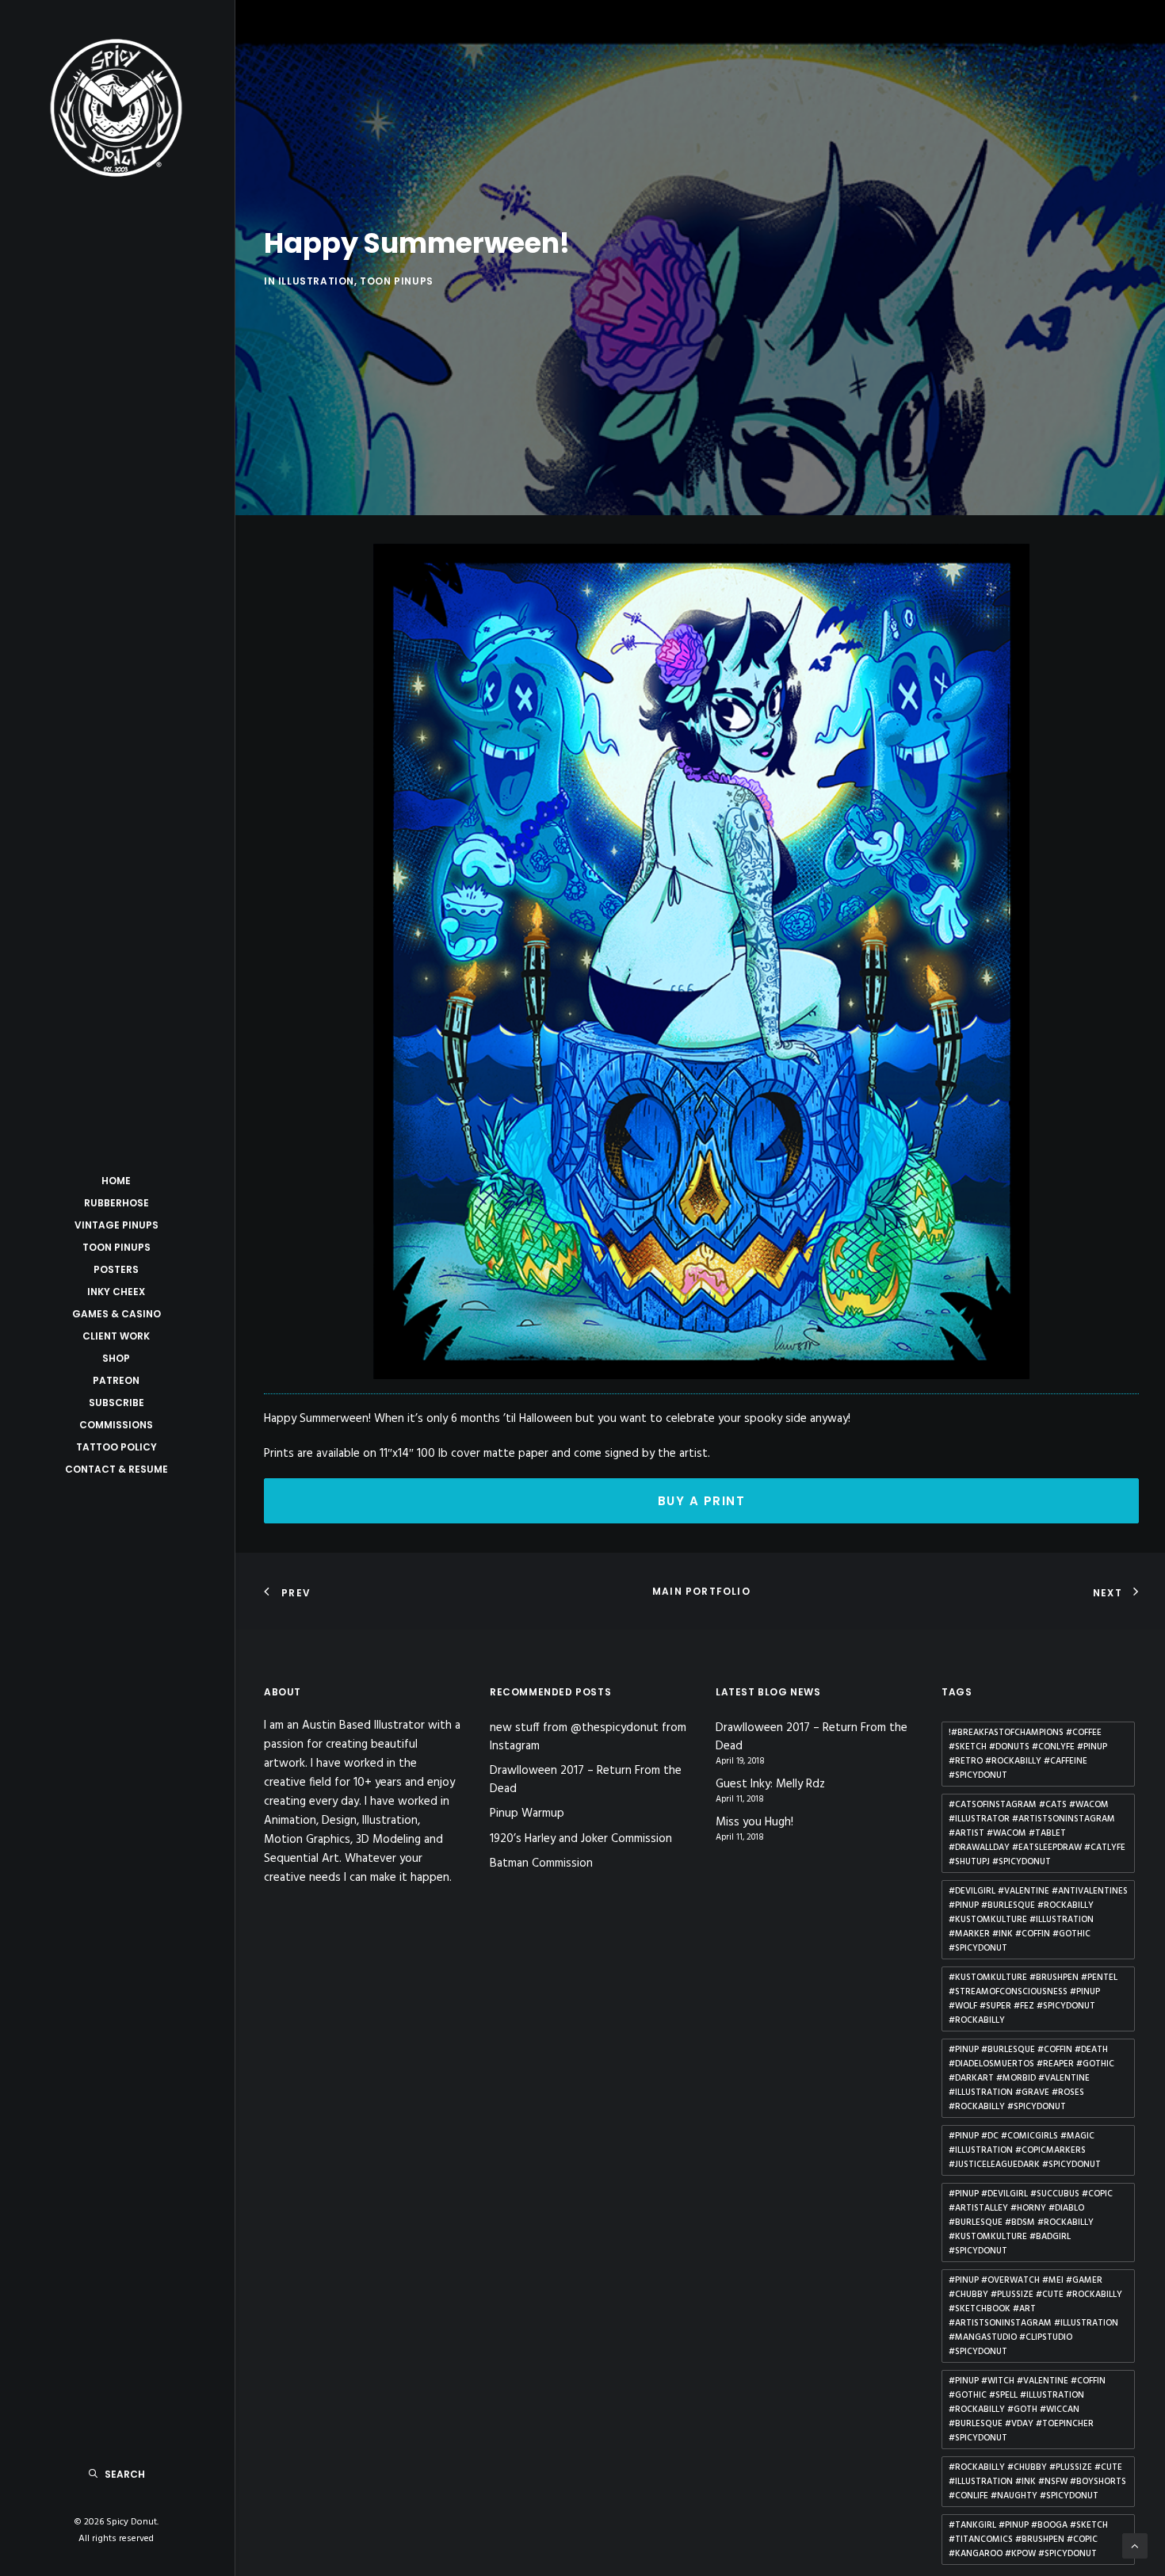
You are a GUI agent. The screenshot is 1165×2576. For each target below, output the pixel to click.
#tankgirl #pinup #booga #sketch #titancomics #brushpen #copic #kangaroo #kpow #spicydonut (1028, 2540)
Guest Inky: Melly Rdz (770, 1785)
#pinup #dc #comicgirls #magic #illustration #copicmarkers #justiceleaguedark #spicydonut (1025, 2150)
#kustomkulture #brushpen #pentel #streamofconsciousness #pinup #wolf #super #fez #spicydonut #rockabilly (1033, 1999)
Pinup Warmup (527, 1814)
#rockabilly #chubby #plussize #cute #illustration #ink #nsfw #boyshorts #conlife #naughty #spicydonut (1037, 2482)
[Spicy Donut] (116, 108)
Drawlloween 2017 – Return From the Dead (586, 1780)
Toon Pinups (397, 281)
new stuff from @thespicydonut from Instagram (588, 1737)
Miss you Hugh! (754, 1823)
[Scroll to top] (1135, 2546)
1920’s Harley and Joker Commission (581, 1839)
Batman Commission (541, 1863)
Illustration (316, 281)
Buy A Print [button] (702, 1501)
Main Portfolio (701, 1591)
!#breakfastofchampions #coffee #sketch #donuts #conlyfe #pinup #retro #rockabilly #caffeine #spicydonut (1028, 1754)
